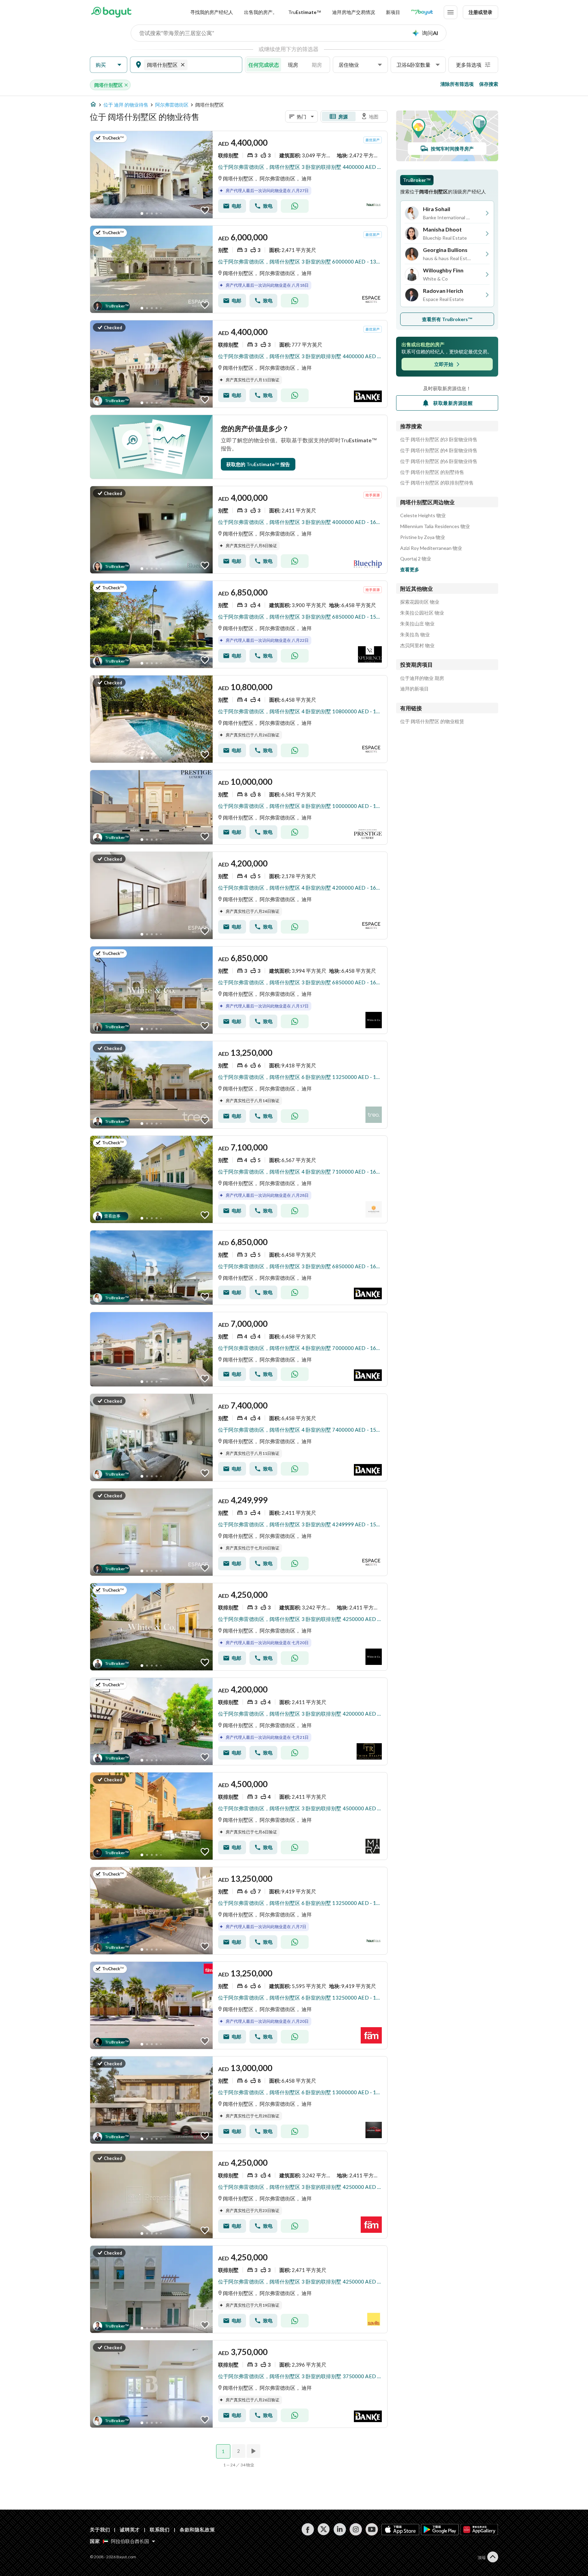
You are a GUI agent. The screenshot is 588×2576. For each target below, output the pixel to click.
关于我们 (100, 2530)
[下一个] (254, 2451)
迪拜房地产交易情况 (354, 12)
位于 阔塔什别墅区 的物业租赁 (432, 721)
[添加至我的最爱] (205, 210)
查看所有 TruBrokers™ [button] (447, 319)
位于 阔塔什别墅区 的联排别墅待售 (437, 483)
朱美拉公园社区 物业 (422, 613)
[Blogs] (422, 12)
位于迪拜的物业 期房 (422, 678)
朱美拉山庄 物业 (417, 624)
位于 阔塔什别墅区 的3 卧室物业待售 (439, 440)
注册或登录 (480, 12)
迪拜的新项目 (414, 689)
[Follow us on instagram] (356, 2529)
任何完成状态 (264, 65)
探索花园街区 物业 (420, 602)
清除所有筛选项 (457, 84)
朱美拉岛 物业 (415, 635)
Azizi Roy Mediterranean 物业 (431, 548)
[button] (109, 65)
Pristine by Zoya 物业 (423, 537)
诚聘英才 (130, 2530)
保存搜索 (489, 84)
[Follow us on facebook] (308, 2529)
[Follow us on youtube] (372, 2529)
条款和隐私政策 (197, 2530)
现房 (293, 65)
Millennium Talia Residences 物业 (435, 526)
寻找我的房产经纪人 (212, 12)
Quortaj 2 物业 (416, 559)
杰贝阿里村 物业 (417, 646)
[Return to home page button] (111, 12)
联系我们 (160, 2530)
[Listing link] (239, 175)
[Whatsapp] (295, 206)
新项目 (393, 12)
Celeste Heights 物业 (423, 515)
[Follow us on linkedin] (340, 2529)
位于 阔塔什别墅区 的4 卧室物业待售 (439, 450)
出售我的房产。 (261, 12)
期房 (317, 65)
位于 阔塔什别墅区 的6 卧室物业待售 (439, 461)
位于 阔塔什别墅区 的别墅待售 (432, 472)
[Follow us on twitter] (324, 2529)
